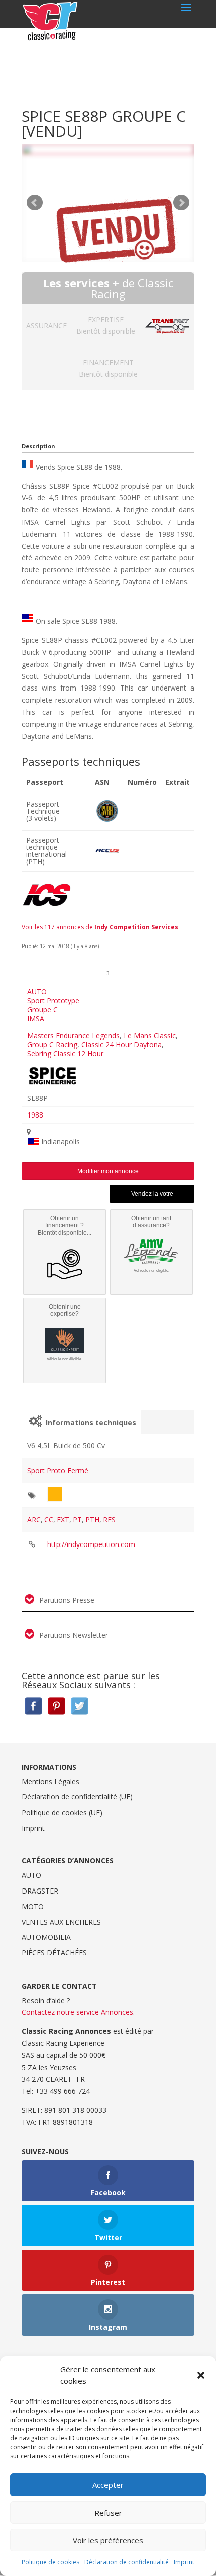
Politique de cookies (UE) (62, 1812)
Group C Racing (52, 1044)
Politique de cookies (50, 2562)
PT (77, 1520)
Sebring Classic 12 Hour (65, 1053)
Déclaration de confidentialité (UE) (77, 1797)
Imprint (184, 2562)
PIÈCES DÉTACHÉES (54, 1953)
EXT (63, 1520)
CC (49, 1520)
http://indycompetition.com (91, 1544)
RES (109, 1520)
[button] (201, 2375)
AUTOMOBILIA (46, 1937)
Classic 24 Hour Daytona (122, 1044)
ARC (34, 1520)
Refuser (108, 2513)
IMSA (36, 1019)
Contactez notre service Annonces (77, 2012)
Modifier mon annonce (108, 1171)
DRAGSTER (40, 1891)
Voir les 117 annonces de (100, 927)
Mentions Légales (50, 1782)
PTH (92, 1520)
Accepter (108, 2485)
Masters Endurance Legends (73, 1035)
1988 (35, 1115)
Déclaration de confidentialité (127, 2562)
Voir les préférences (108, 2540)
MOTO (33, 1906)
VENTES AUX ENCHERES (61, 1922)
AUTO (37, 992)
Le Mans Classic (150, 1035)
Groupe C (42, 1010)
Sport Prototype (53, 1001)
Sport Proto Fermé (58, 1470)
